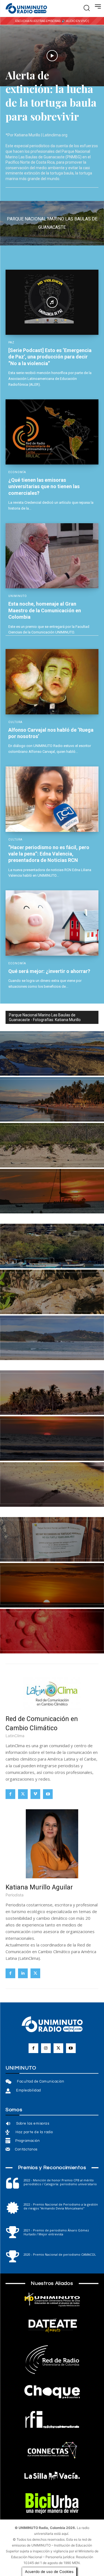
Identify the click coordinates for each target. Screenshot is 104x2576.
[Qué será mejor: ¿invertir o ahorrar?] (52, 923)
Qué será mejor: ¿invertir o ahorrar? (49, 971)
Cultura (15, 722)
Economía (17, 472)
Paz (11, 343)
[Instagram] (46, 2048)
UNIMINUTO (18, 596)
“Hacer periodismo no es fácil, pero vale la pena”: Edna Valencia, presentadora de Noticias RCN (49, 854)
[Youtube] (48, 1794)
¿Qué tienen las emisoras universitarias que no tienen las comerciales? (44, 486)
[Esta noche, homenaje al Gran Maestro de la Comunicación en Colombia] (52, 556)
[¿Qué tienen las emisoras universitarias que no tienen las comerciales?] (52, 432)
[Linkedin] (23, 1973)
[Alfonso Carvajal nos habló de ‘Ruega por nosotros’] (52, 682)
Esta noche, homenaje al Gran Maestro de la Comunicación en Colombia (45, 610)
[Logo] (26, 9)
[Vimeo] (35, 1794)
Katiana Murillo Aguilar (39, 1887)
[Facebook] (10, 1794)
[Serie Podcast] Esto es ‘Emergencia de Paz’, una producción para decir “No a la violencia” (50, 357)
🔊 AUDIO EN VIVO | (75, 21)
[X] (23, 1794)
